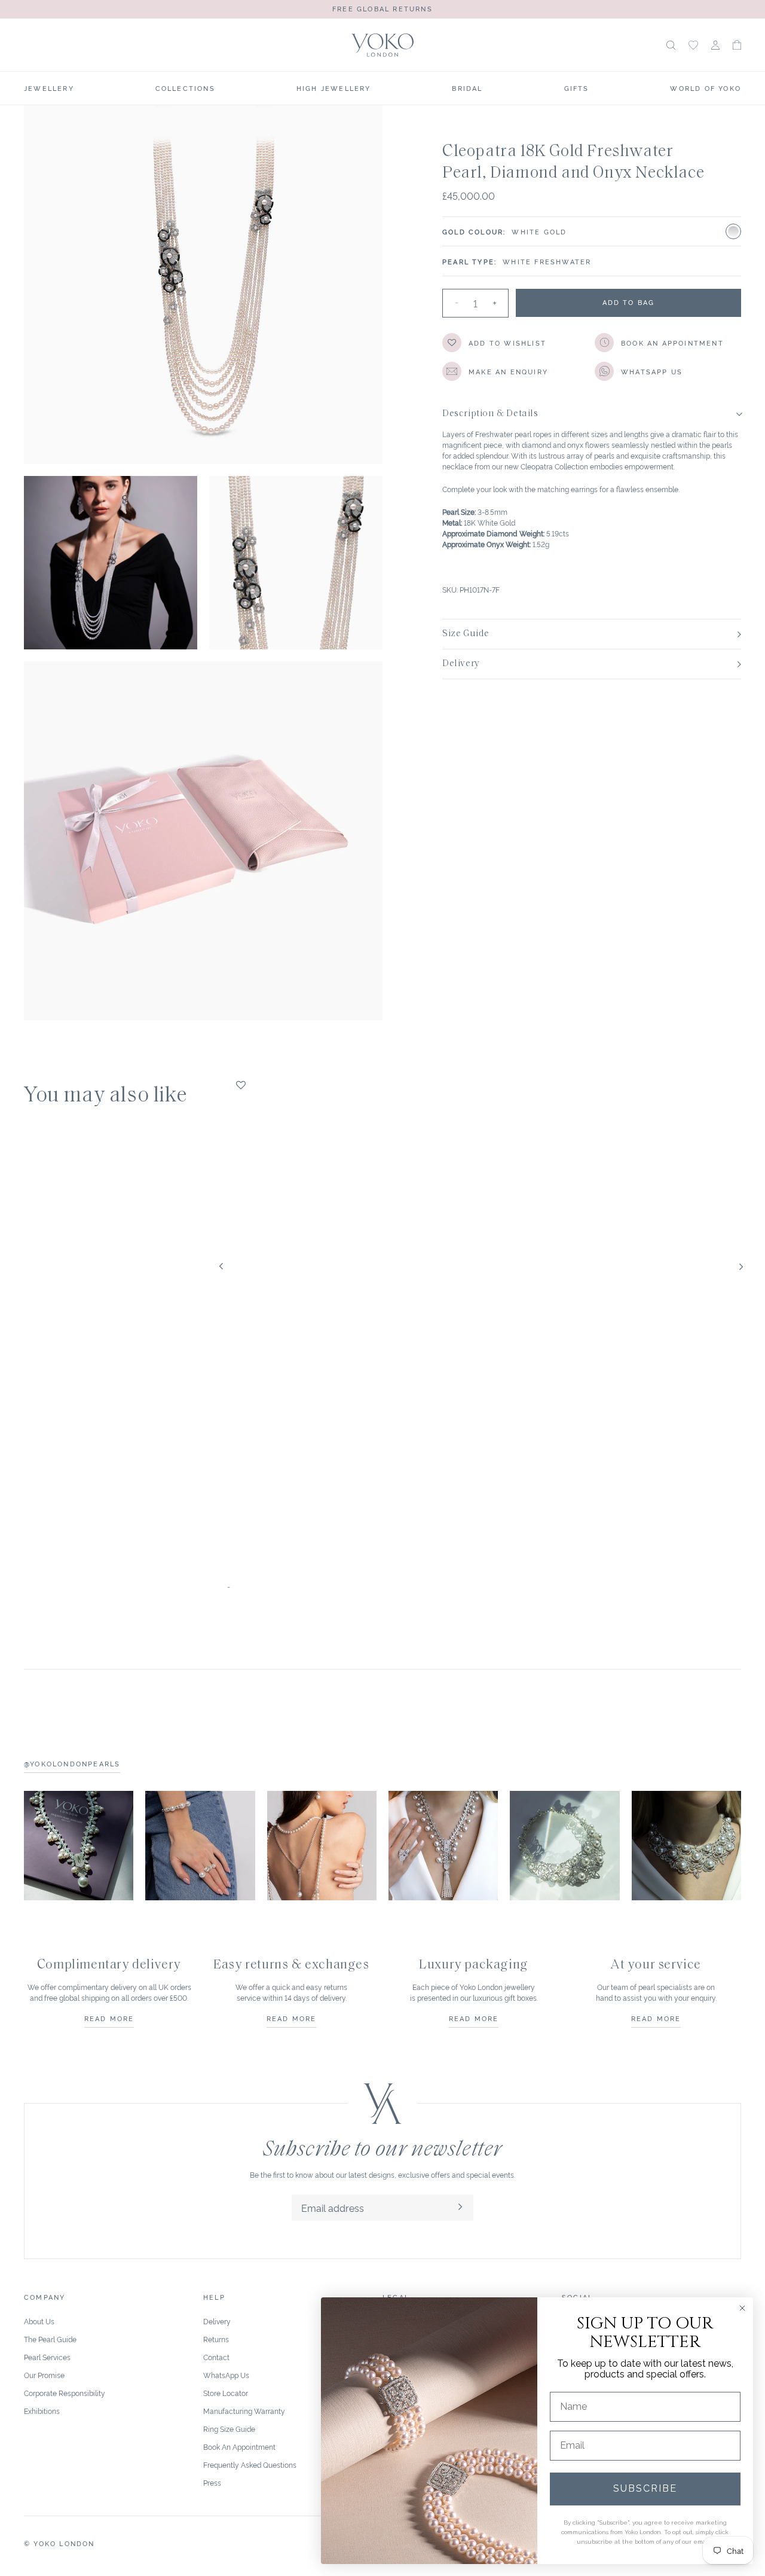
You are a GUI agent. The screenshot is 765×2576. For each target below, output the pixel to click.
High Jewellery (334, 88)
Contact (216, 2357)
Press (212, 2482)
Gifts (577, 88)
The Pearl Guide (50, 2339)
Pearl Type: (469, 261)
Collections (185, 88)
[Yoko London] (383, 45)
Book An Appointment (239, 2447)
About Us (39, 2321)
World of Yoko (706, 88)
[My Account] (715, 45)
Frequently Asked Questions (250, 2464)
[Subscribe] (460, 2208)
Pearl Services (47, 2357)
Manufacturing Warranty (244, 2411)
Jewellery (49, 88)
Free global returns (382, 8)
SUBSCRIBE (645, 2488)
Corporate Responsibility (65, 2393)
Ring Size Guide (229, 2429)
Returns (216, 2339)
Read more (109, 2018)
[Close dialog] (742, 2308)
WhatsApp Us (226, 2375)
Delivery (217, 2321)
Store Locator (226, 2393)
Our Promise (44, 2375)
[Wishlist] (693, 45)
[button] (737, 45)
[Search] (671, 45)
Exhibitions (42, 2411)
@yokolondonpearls (72, 1763)
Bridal (467, 88)
